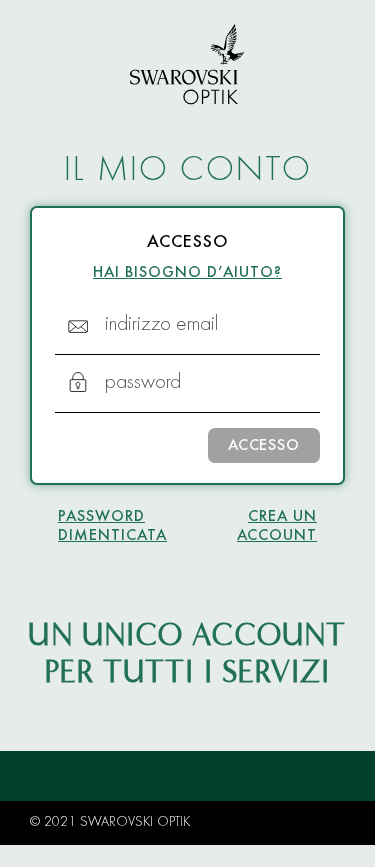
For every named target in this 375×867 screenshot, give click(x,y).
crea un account (277, 526)
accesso (264, 446)
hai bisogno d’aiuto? (187, 273)
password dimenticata (112, 526)
